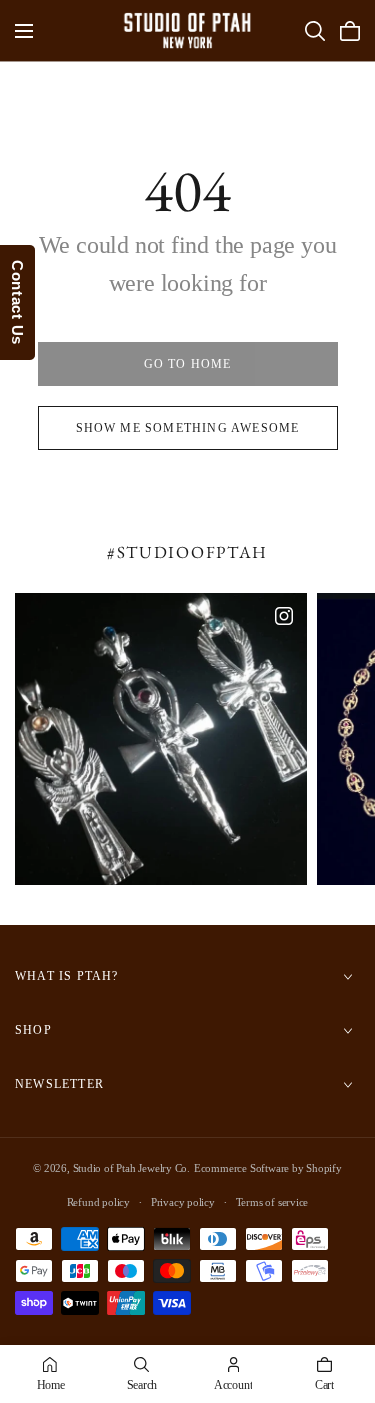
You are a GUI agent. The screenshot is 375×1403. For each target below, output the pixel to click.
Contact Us (17, 302)
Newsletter (59, 1084)
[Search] (315, 31)
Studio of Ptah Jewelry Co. (132, 1168)
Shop (33, 1030)
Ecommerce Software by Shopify (268, 1168)
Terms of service (272, 1202)
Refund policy (98, 1202)
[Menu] (24, 31)
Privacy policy (183, 1202)
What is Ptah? (67, 976)
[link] (188, 364)
